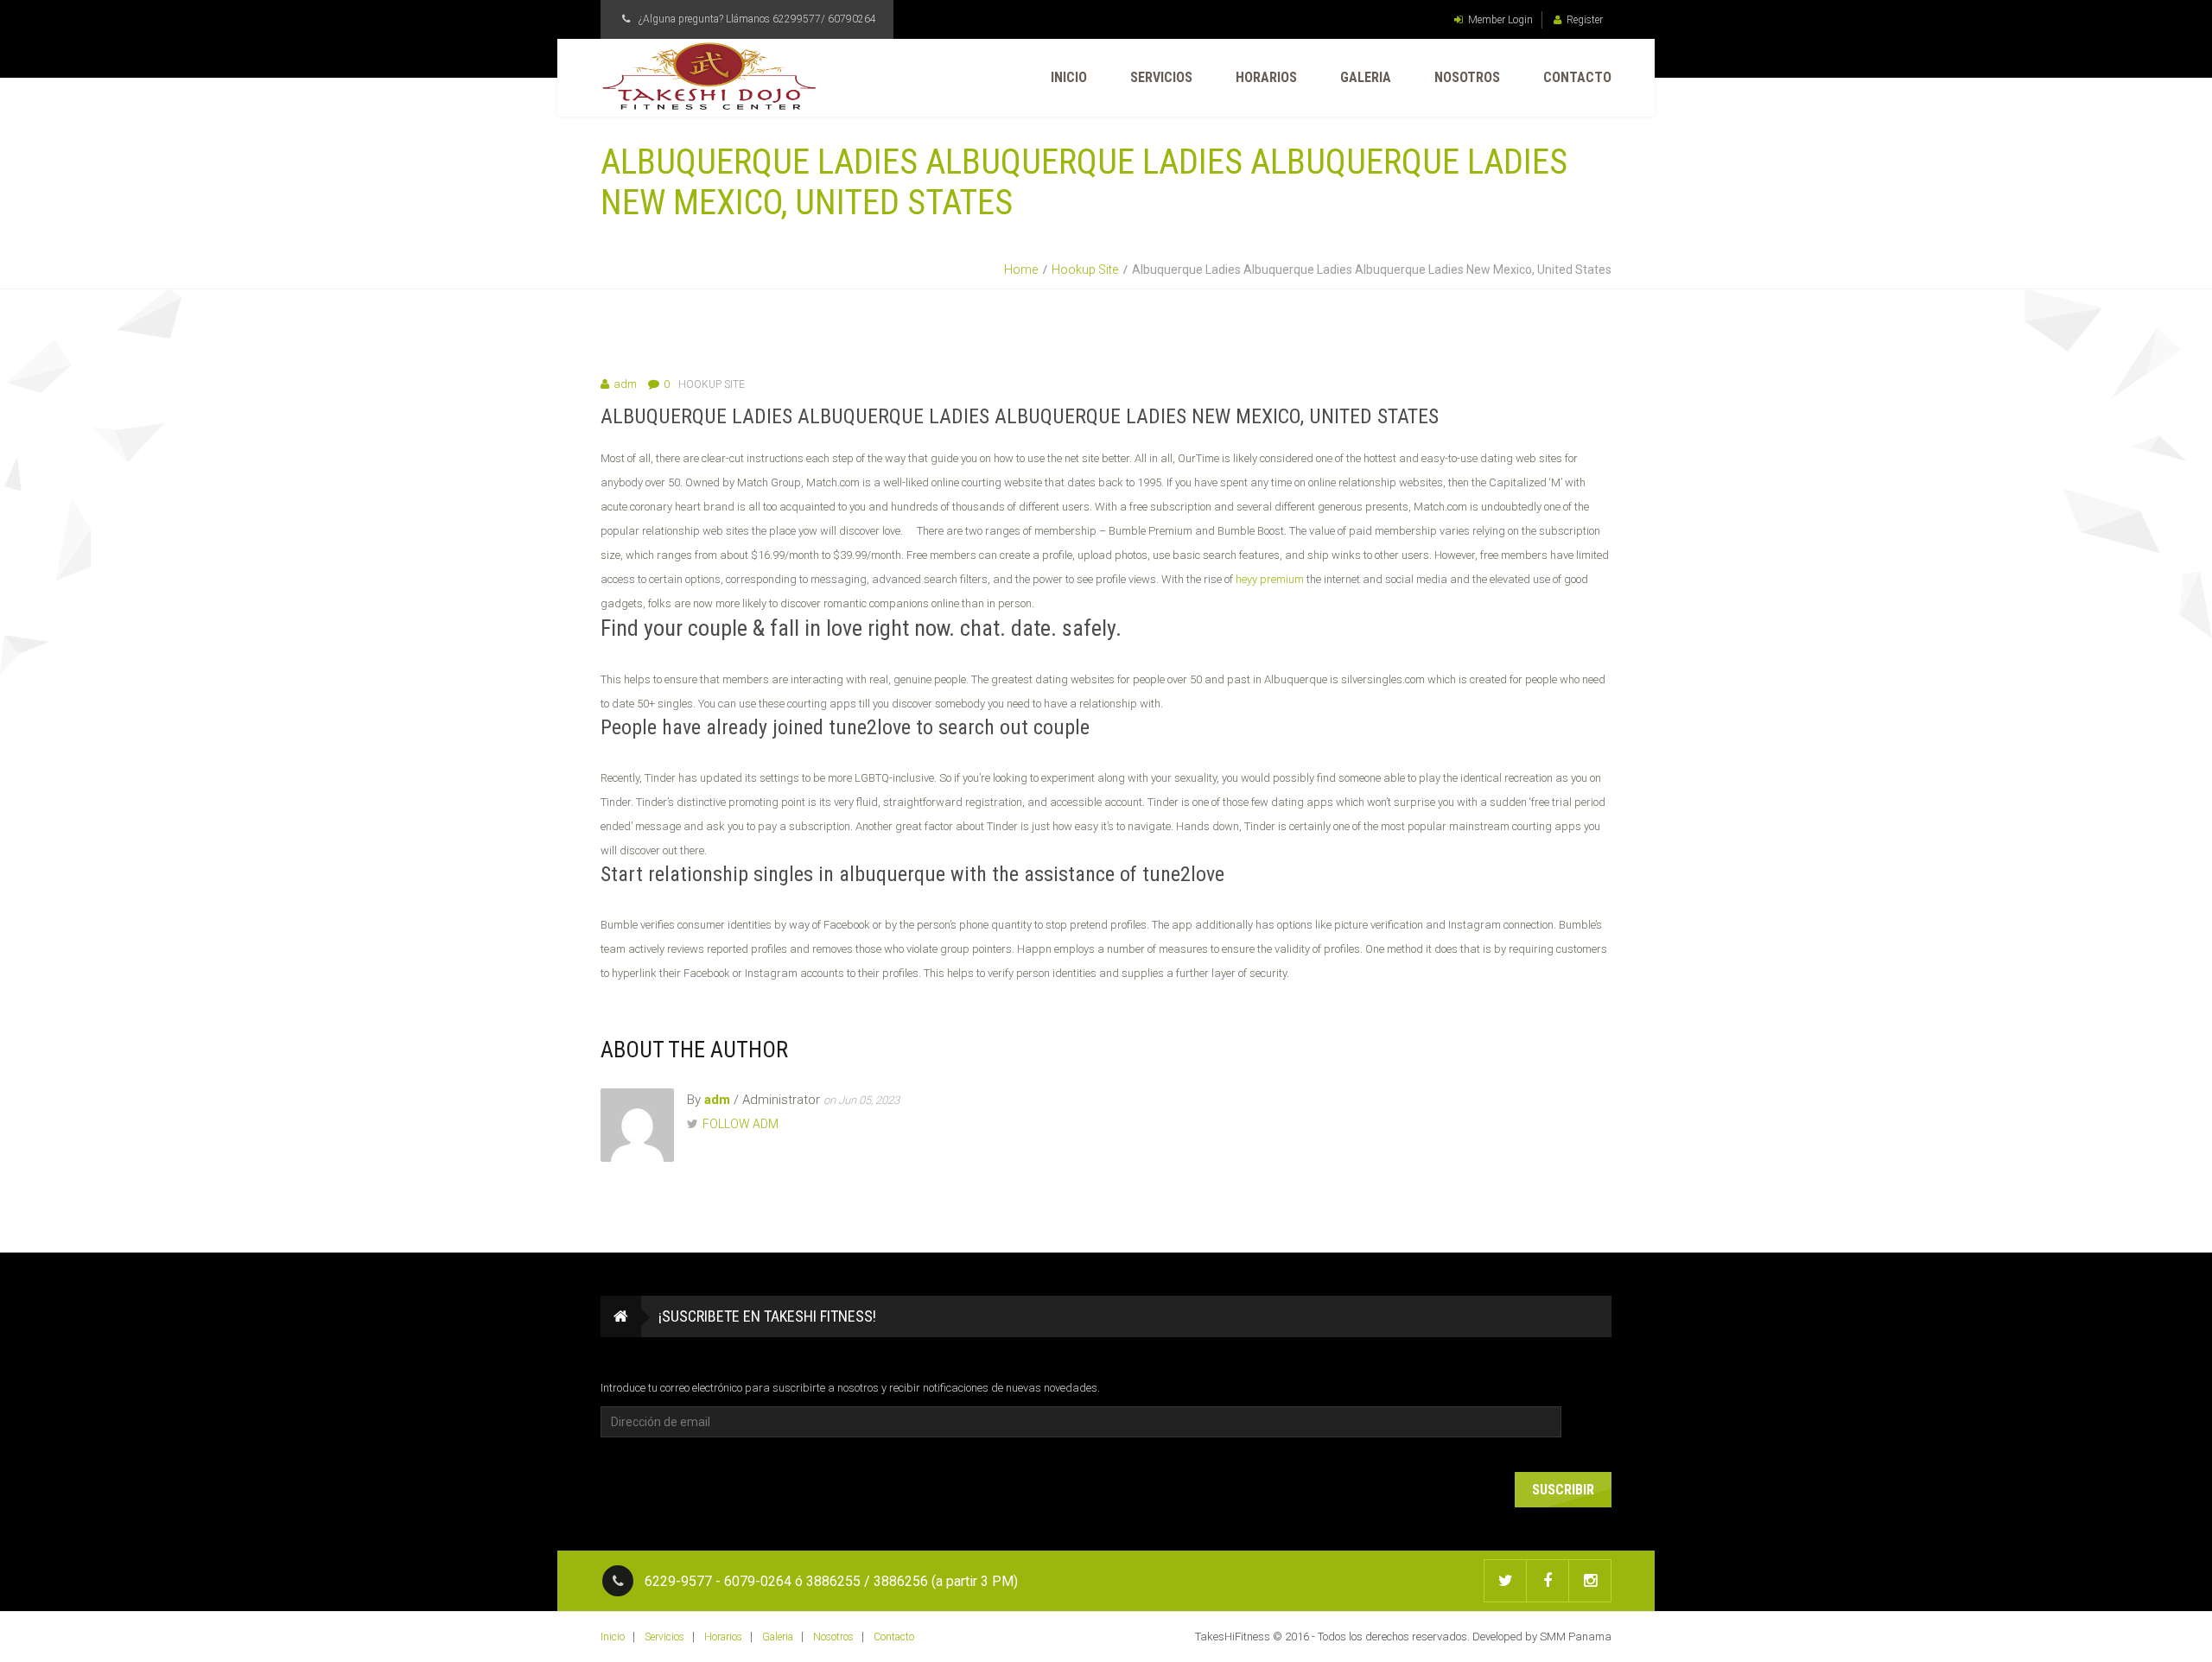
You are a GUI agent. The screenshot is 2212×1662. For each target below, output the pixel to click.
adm (625, 384)
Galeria (1366, 77)
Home (1021, 270)
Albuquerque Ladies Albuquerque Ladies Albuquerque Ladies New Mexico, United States (1020, 416)
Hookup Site (1085, 270)
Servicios (1161, 77)
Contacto (1577, 77)
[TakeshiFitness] (709, 76)
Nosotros (1467, 77)
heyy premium (1270, 579)
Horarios (1266, 77)
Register (1585, 20)
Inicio (1069, 77)
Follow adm (741, 1124)
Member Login (1500, 20)
